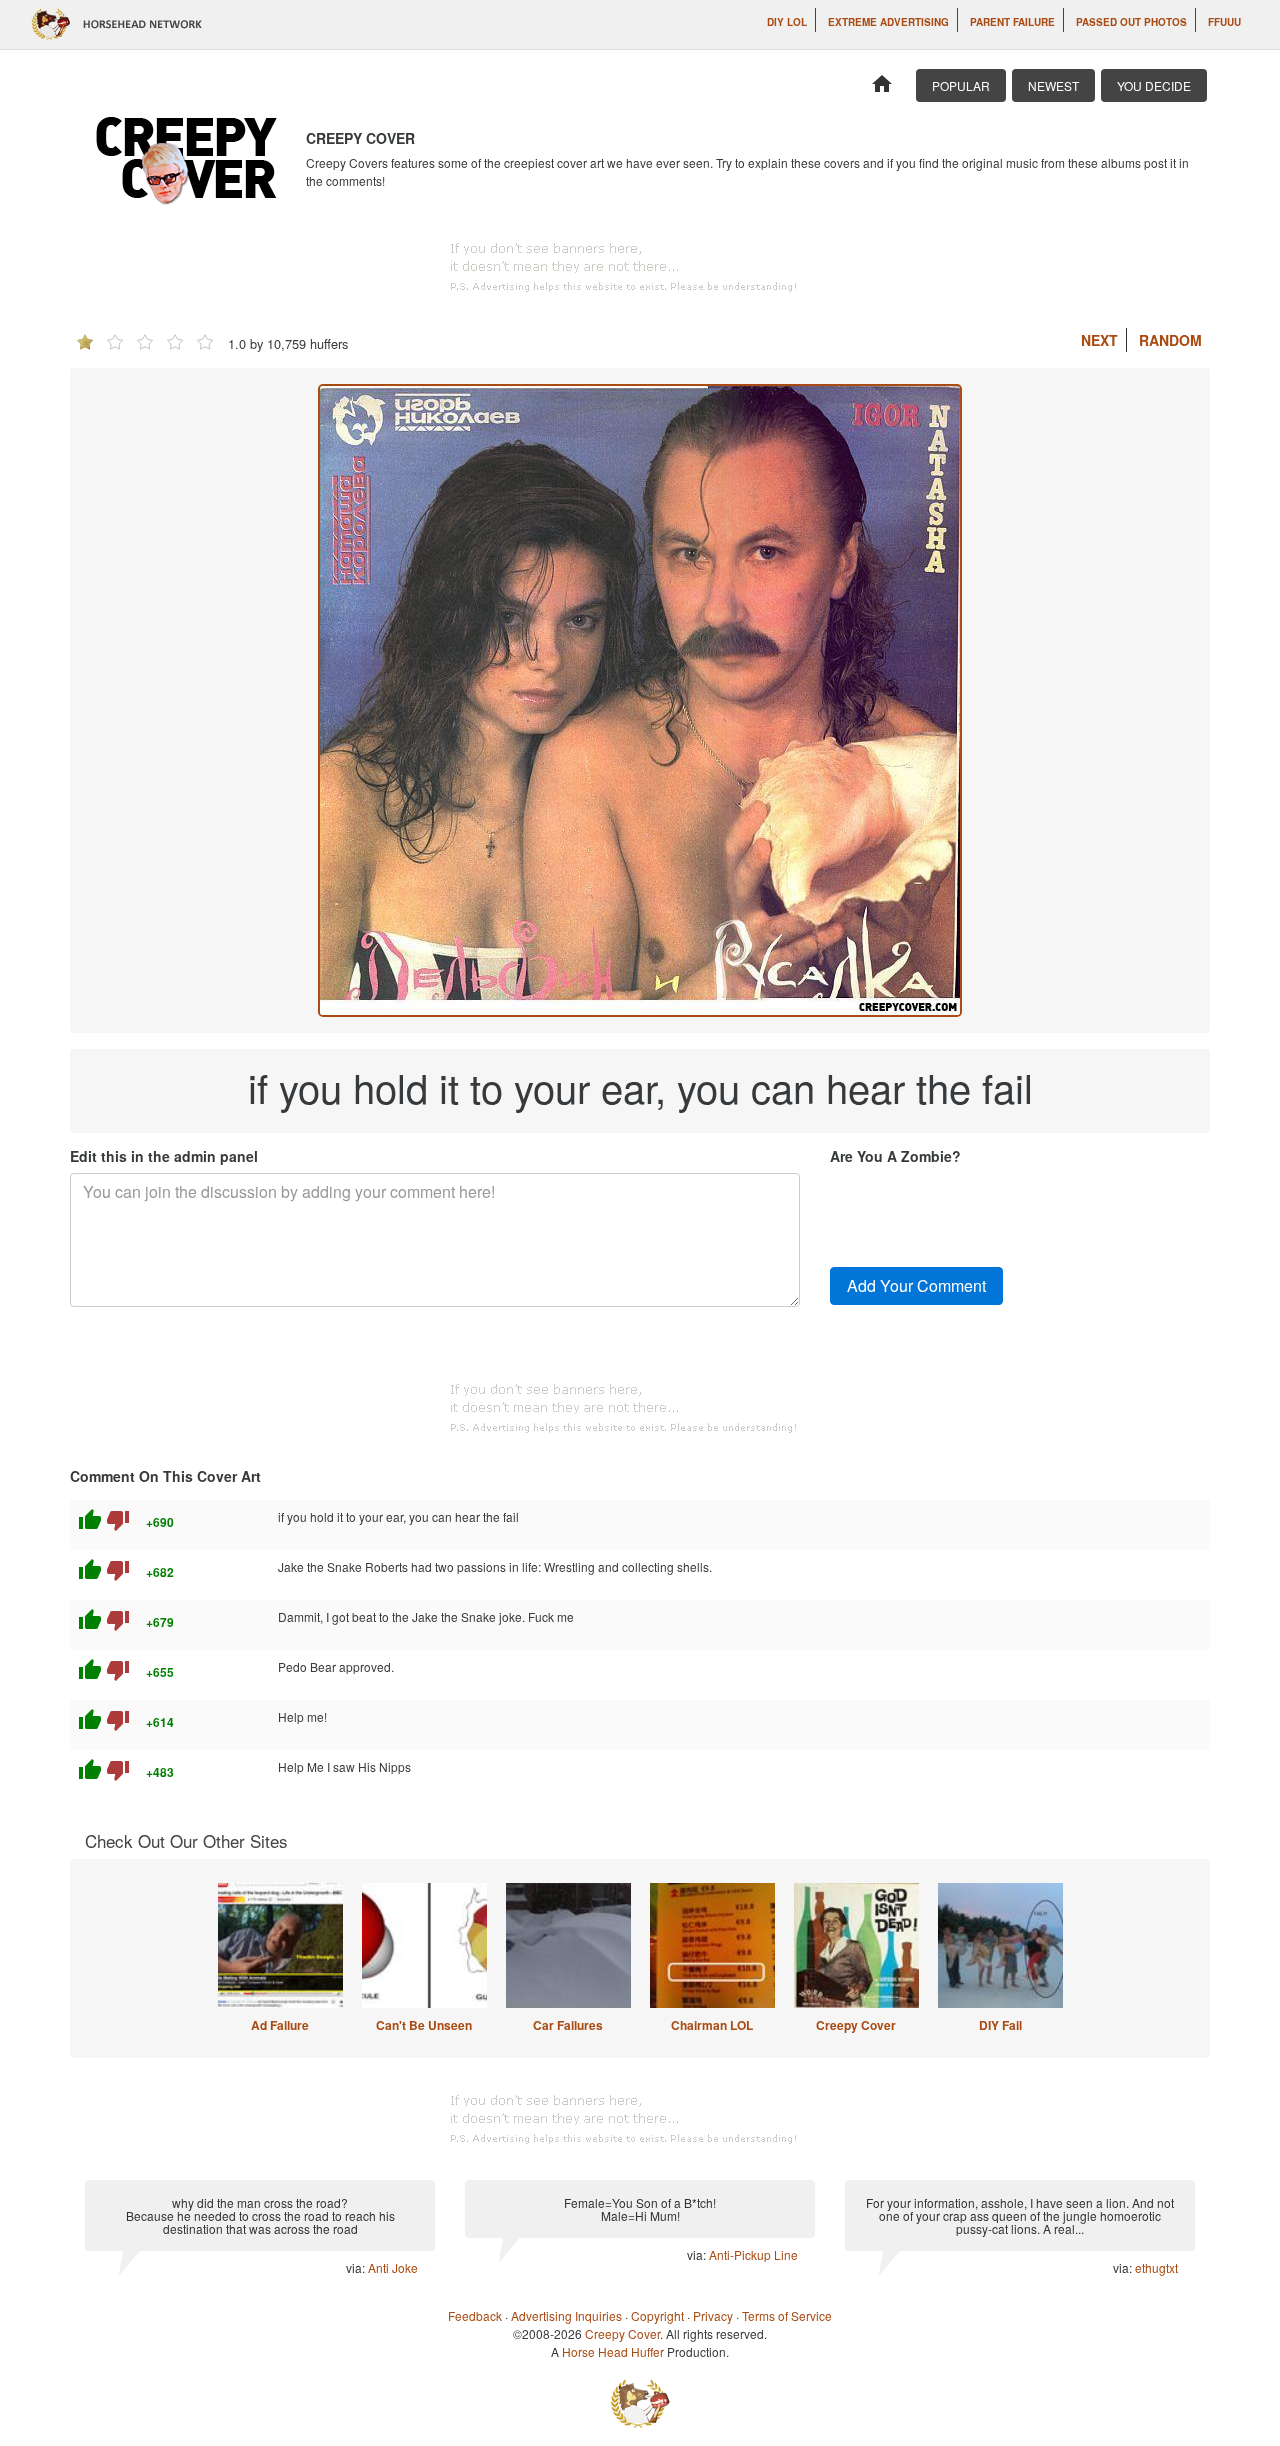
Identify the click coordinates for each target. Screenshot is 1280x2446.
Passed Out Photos (1131, 22)
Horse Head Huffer (613, 2351)
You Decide (1154, 85)
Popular (961, 85)
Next (1099, 340)
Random (1170, 340)
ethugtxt (1156, 2267)
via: (357, 2267)
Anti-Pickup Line (753, 2254)
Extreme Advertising (888, 22)
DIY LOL (787, 22)
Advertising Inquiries (566, 2315)
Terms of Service (787, 2315)
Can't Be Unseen (424, 2025)
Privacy (713, 2315)
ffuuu (1224, 22)
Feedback (475, 2315)
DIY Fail (1000, 2025)
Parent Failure (1012, 22)
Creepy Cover (856, 2025)
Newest (1053, 85)
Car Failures (568, 2025)
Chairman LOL (712, 2025)
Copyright (657, 2315)
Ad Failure (280, 2025)
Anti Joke (393, 2267)
